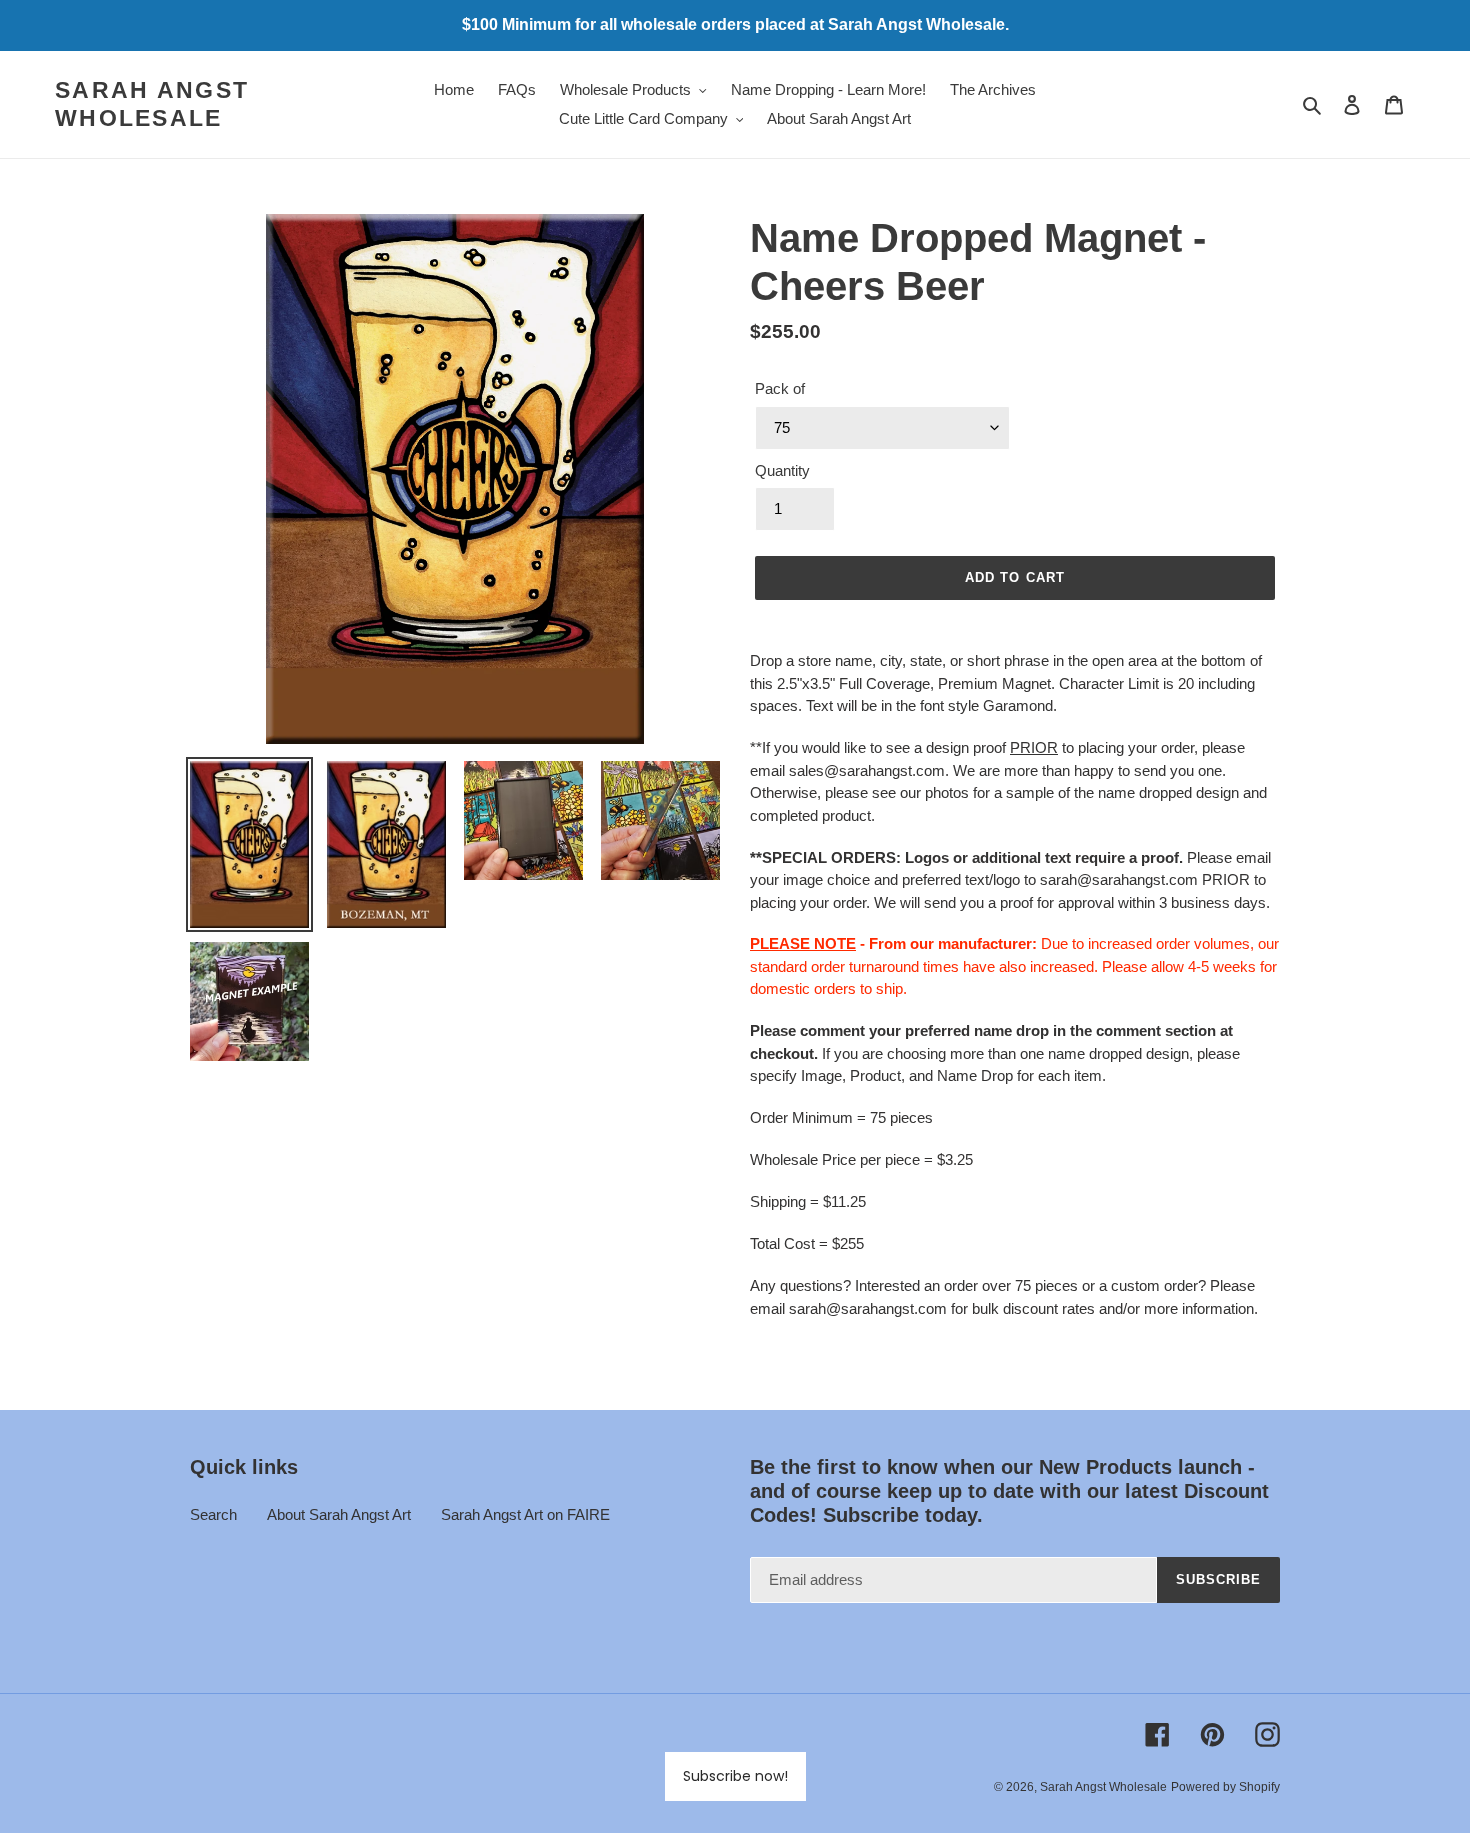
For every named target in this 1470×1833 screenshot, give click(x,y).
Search (213, 1514)
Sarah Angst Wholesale (152, 104)
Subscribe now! (735, 1776)
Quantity (782, 470)
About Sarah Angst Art (339, 1514)
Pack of (780, 388)
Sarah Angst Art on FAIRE (525, 1514)
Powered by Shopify (1225, 1787)
